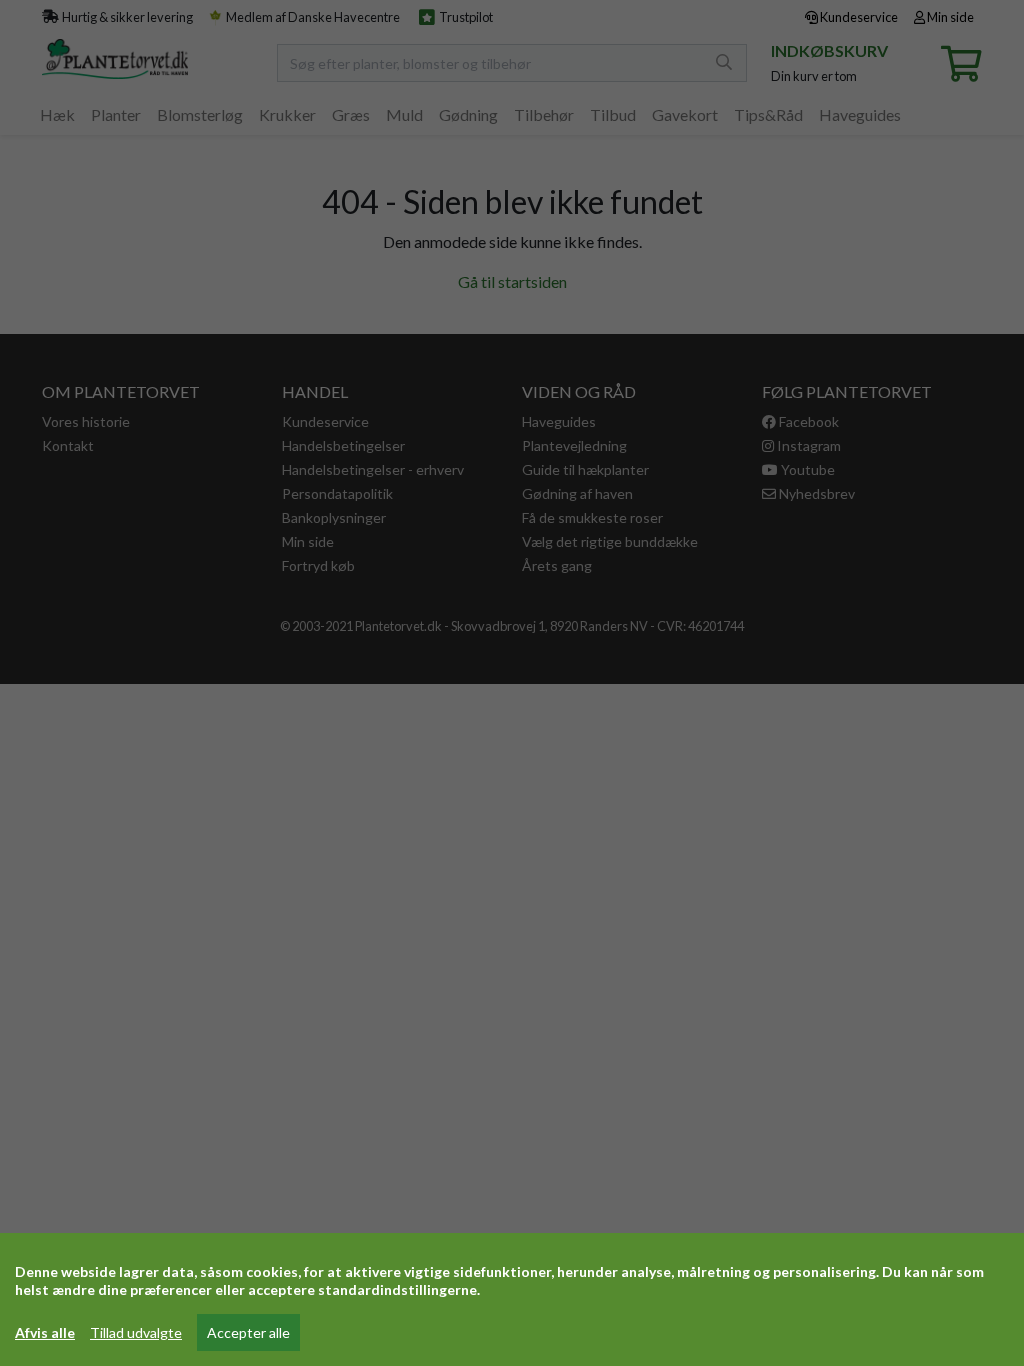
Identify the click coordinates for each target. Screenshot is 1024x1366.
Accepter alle (248, 1332)
